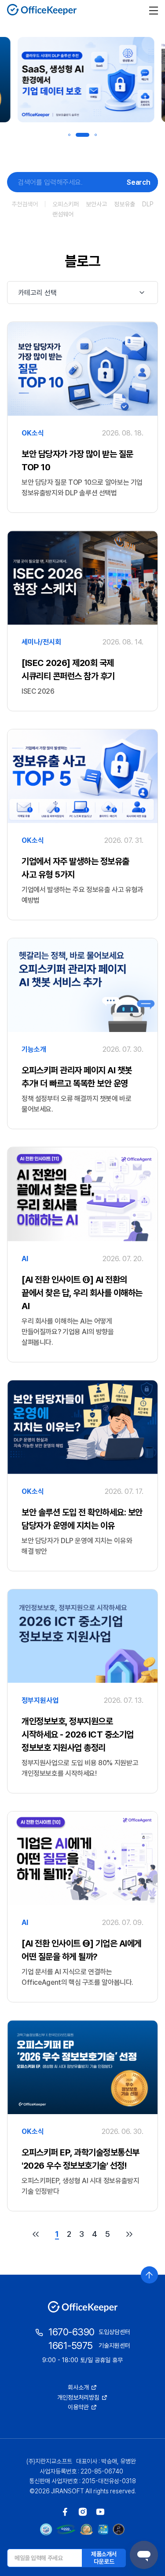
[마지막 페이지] (129, 2234)
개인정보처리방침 (78, 2397)
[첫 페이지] (36, 2234)
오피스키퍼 (66, 204)
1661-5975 (71, 2345)
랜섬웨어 (63, 214)
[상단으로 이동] (149, 2275)
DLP (148, 204)
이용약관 (78, 2407)
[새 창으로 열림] (65, 2512)
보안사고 (96, 204)
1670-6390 (71, 2332)
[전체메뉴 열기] (154, 10)
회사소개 (78, 2387)
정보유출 (125, 204)
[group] (82, 80)
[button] (69, 135)
